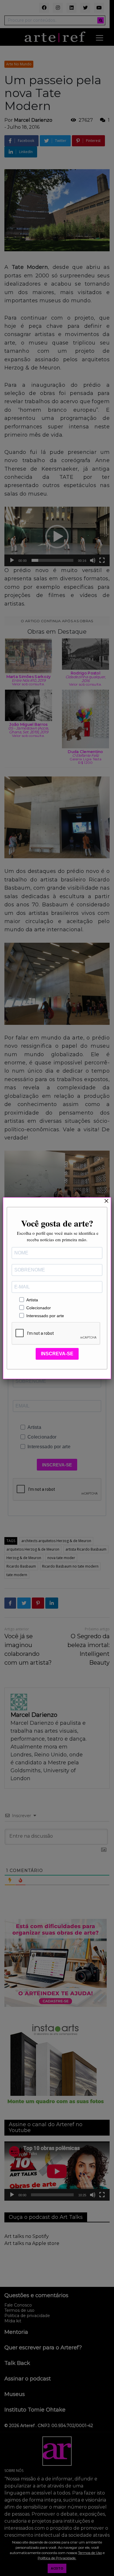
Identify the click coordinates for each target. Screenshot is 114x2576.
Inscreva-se (57, 1354)
